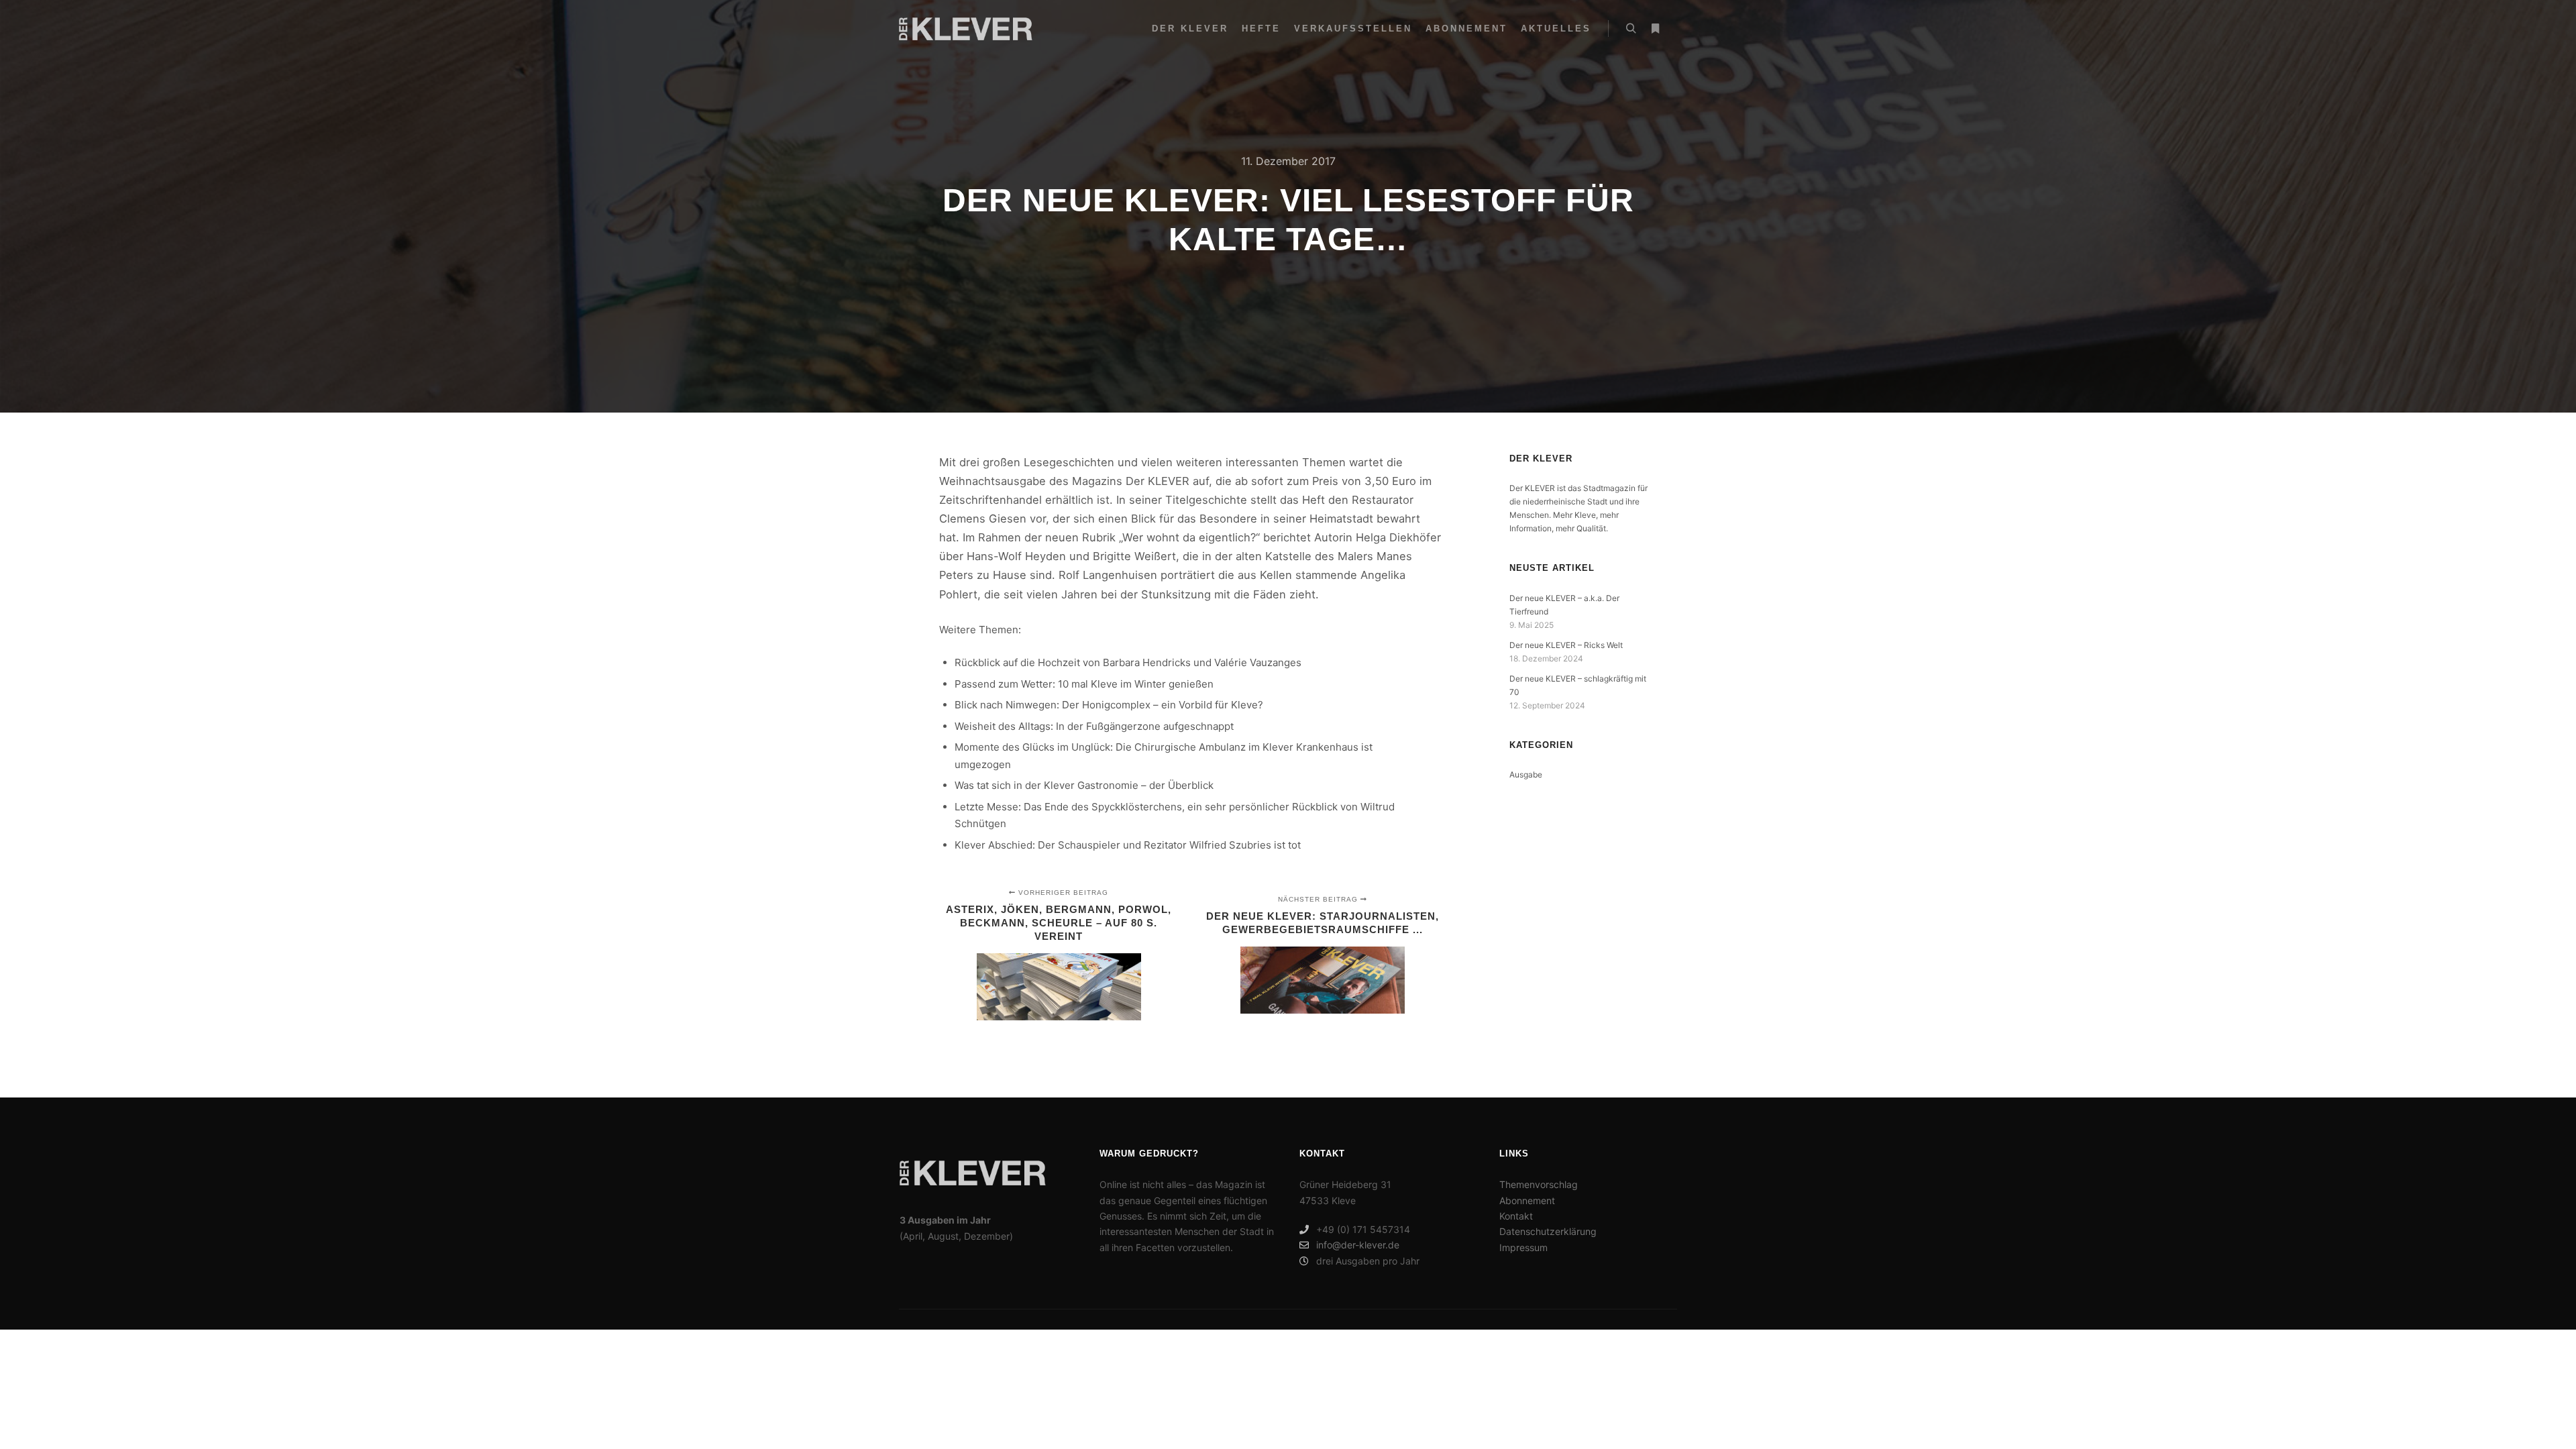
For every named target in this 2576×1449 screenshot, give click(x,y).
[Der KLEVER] (966, 29)
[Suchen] (1631, 29)
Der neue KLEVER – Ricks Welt (1566, 645)
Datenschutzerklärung (1548, 1231)
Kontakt (1516, 1216)
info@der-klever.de (1358, 1245)
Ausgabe (1526, 774)
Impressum (1523, 1247)
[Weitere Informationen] (1655, 29)
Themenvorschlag (1539, 1184)
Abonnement (1527, 1200)
